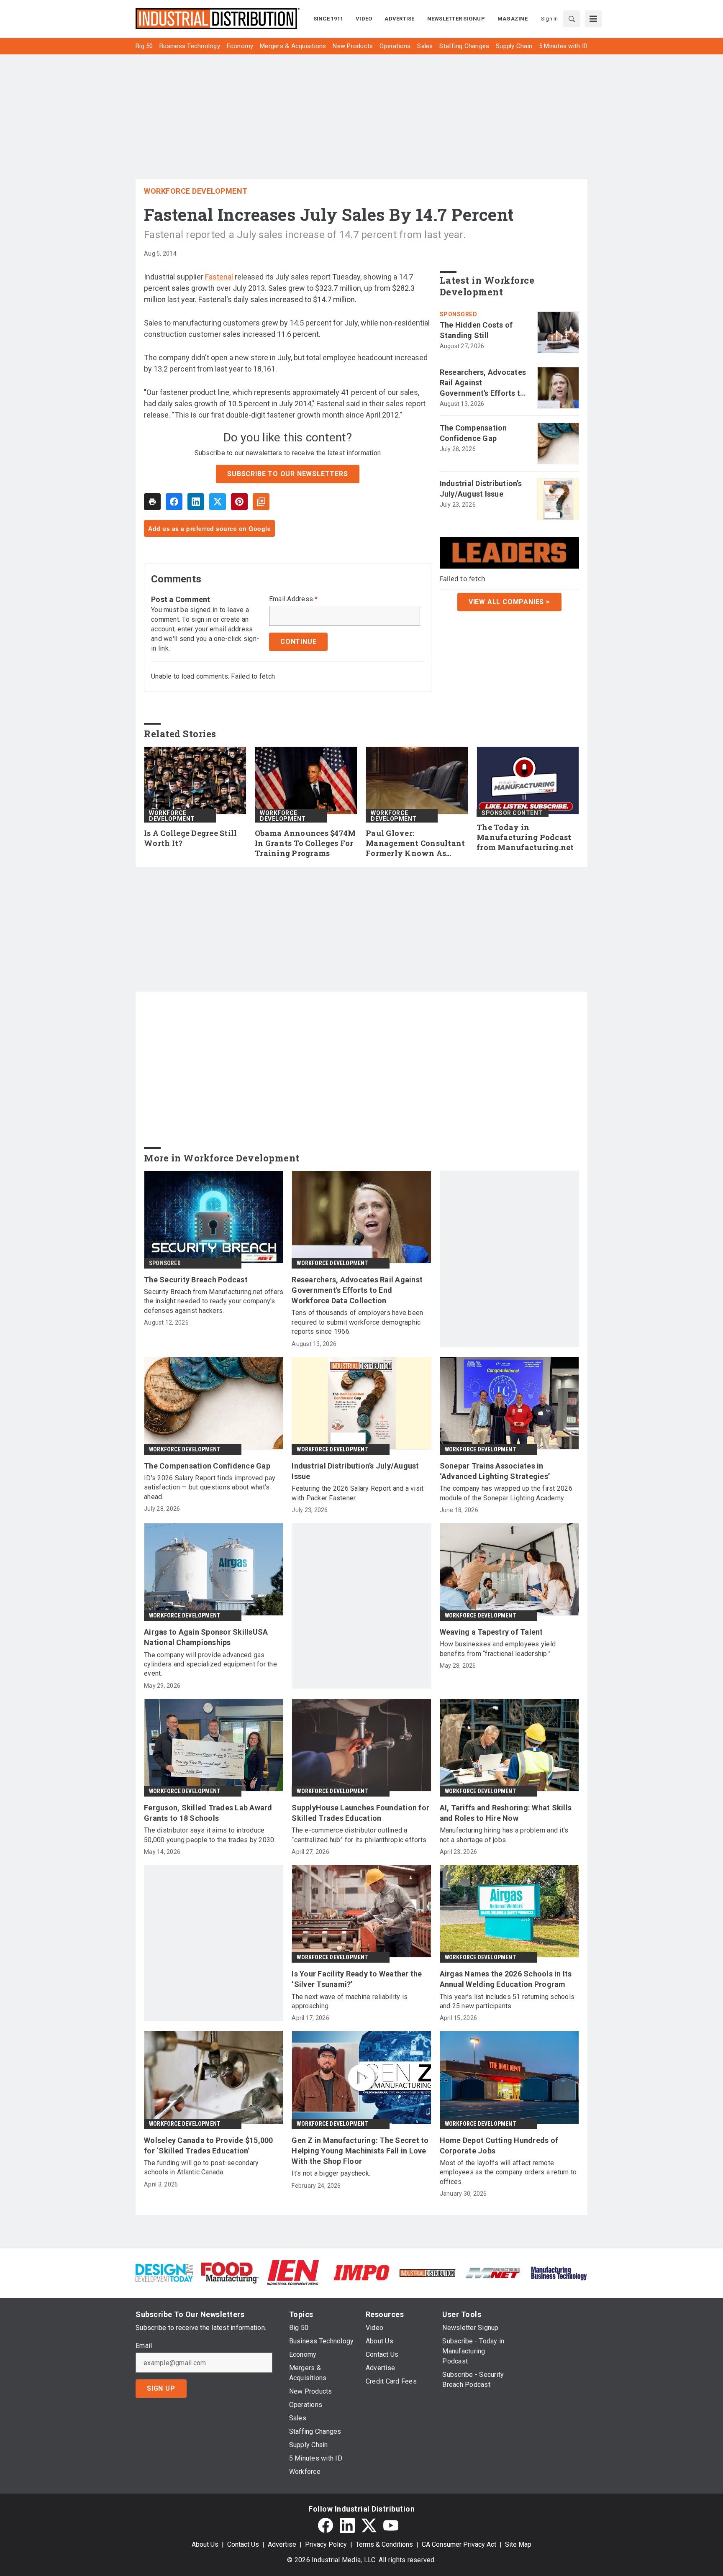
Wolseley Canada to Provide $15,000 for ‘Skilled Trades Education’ (209, 2145)
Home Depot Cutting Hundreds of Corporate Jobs (499, 2145)
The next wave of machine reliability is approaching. (350, 2001)
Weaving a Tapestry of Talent (491, 1632)
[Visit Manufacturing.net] (493, 2272)
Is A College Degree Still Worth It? (190, 838)
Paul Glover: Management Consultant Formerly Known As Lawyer (415, 843)
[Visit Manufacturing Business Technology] (559, 2272)
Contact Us (243, 2544)
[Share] (174, 502)
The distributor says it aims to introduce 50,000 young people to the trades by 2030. (210, 1835)
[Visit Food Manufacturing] (230, 2272)
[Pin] (239, 502)
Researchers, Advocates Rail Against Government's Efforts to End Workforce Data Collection (483, 383)
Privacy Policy (326, 2544)
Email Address (294, 599)
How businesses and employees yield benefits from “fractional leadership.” (498, 1649)
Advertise (282, 2544)
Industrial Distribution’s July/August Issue (481, 489)
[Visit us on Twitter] (369, 2525)
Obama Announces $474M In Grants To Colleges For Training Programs (305, 843)
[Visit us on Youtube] (391, 2525)
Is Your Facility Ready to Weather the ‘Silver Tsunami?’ (357, 1979)
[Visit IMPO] (361, 2272)
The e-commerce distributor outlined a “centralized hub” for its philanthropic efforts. (360, 1835)
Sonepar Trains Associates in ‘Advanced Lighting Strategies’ (495, 1471)
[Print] (152, 502)
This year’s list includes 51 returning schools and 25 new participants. (507, 2001)
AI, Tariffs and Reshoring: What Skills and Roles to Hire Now (506, 1813)
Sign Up (161, 2388)
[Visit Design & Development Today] (164, 2272)
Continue (298, 642)
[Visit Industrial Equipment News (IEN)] (293, 2272)
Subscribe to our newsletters (287, 474)
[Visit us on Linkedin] (347, 2525)
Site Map (518, 2544)
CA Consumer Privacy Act (459, 2544)
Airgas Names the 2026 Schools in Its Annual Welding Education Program (506, 1979)
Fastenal (219, 277)
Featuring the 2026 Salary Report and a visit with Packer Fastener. (358, 1493)
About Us (205, 2544)
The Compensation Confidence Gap (473, 433)
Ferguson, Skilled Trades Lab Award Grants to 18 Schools (208, 1813)
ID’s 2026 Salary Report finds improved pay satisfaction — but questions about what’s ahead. (210, 1487)
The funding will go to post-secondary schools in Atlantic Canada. (201, 2167)
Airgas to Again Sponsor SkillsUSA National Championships (206, 1637)
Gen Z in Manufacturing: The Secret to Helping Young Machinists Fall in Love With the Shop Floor (360, 2151)
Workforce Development (196, 191)
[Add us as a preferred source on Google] (261, 502)
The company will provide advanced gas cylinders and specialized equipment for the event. (210, 1664)
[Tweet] (218, 502)
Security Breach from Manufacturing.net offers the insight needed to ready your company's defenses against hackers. (214, 1301)
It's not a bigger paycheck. (331, 2173)
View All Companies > (509, 602)
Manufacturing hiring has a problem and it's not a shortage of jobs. (504, 1835)
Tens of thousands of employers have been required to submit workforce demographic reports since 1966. (357, 1322)
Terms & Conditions (384, 2544)
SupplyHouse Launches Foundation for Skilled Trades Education (360, 1813)
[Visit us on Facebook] (326, 2525)
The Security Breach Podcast (196, 1280)
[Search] (572, 19)
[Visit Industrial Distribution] (427, 2272)
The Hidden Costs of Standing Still (476, 330)
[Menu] (593, 19)
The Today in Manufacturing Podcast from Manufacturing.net (525, 837)
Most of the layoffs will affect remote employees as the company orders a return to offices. (508, 2172)
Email (144, 2346)
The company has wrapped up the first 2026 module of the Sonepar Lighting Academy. (506, 1493)
